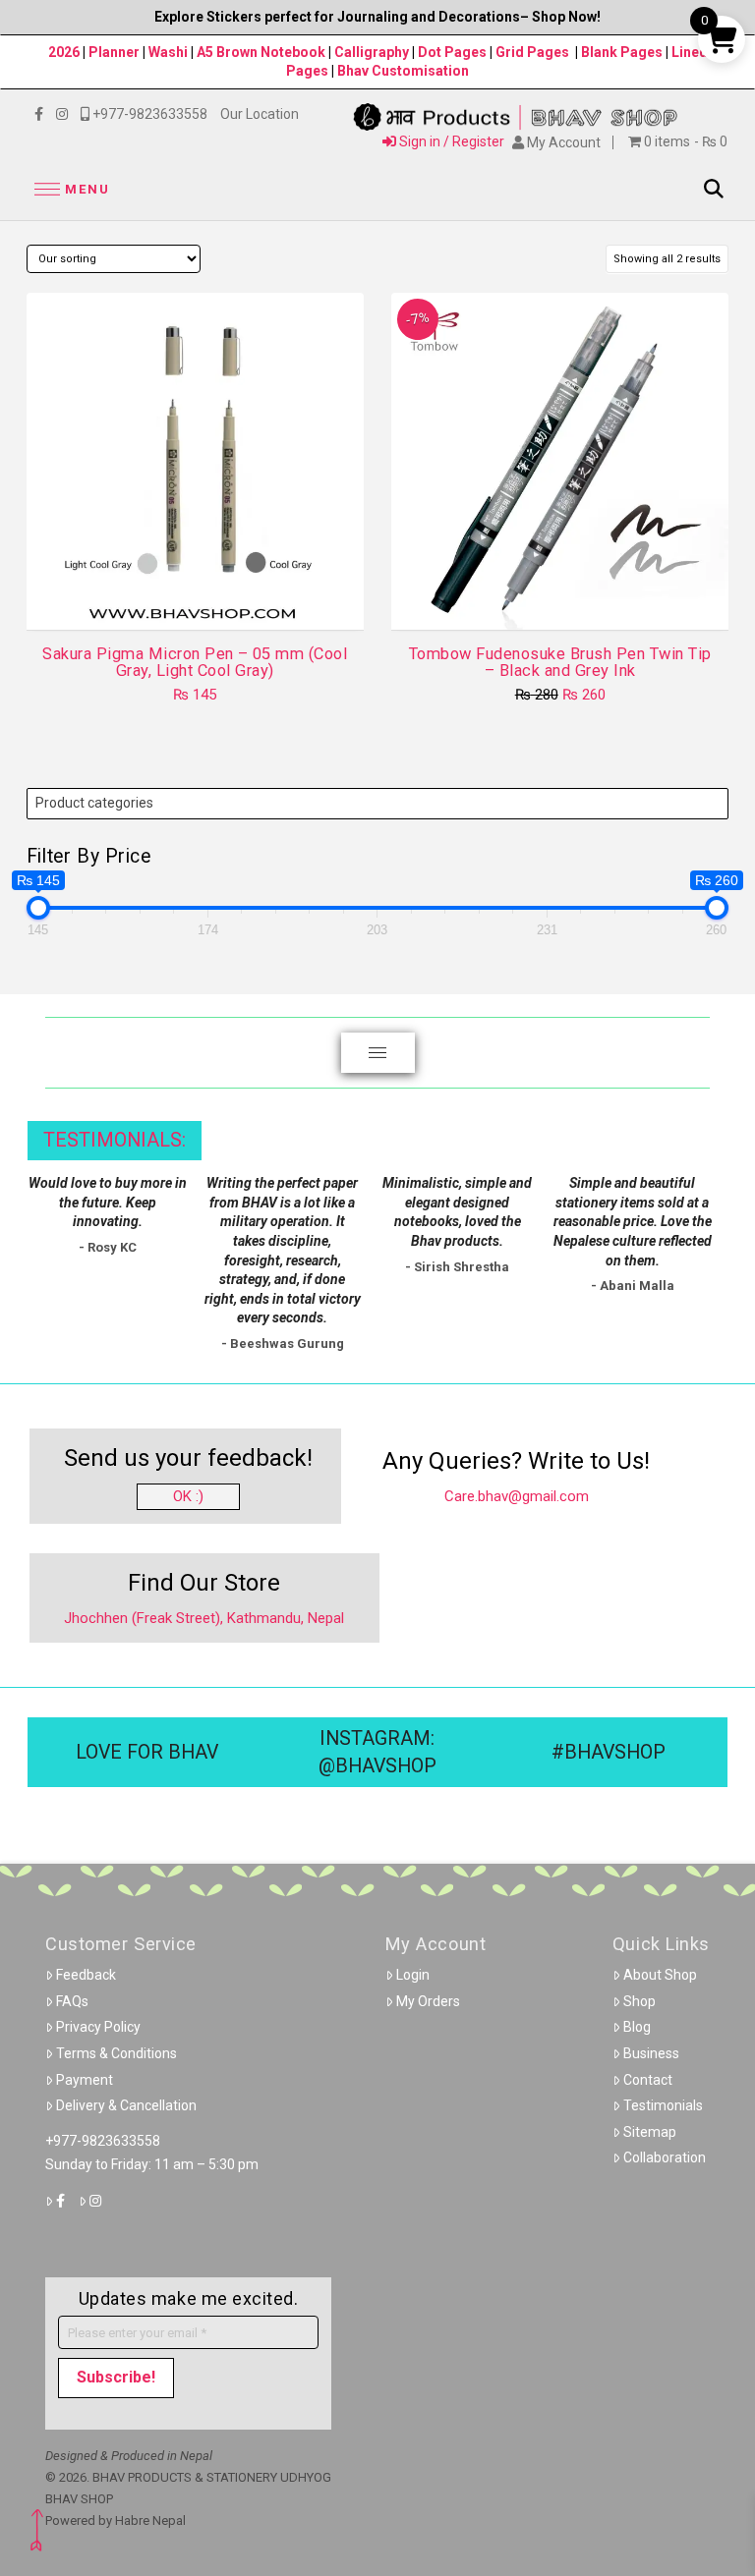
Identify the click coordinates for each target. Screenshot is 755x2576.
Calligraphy (373, 52)
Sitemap (650, 2132)
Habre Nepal (150, 2520)
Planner (114, 52)
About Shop (660, 1975)
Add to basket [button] (568, 597)
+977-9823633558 (103, 2141)
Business (651, 2053)
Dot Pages (452, 52)
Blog (637, 2027)
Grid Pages (532, 52)
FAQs (72, 2001)
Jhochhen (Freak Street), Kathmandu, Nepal (204, 1618)
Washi (168, 52)
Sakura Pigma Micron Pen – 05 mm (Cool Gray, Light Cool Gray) (195, 662)
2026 (64, 52)
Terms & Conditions (116, 2053)
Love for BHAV (147, 1752)
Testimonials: (115, 1140)
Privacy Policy (98, 2027)
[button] (69, 189)
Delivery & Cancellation (126, 2105)
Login (413, 1975)
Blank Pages (622, 52)
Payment (85, 2080)
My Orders (428, 2001)
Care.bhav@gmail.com (517, 1496)
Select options (201, 597)
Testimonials (663, 2105)
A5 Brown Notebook (262, 52)
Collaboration (665, 2157)
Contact (648, 2080)
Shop (639, 2001)
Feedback (86, 1975)
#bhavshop (609, 1752)
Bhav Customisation (403, 71)
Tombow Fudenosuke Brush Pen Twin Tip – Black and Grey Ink (560, 662)
